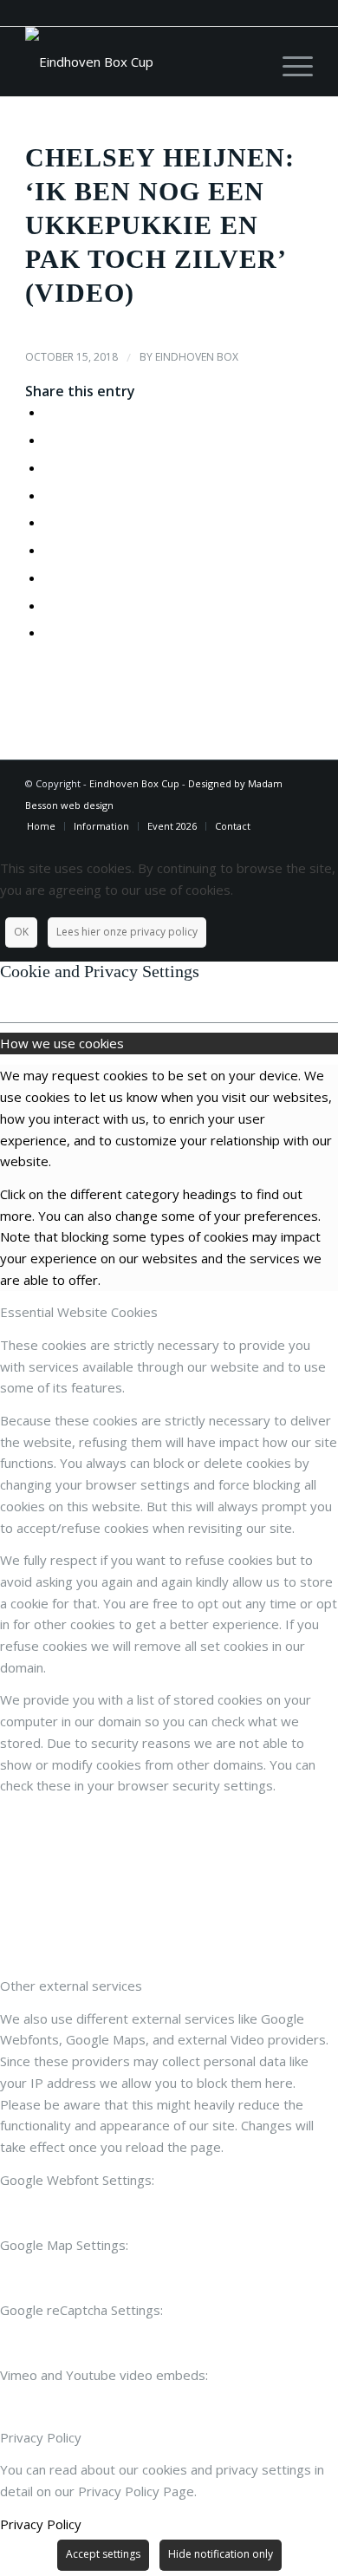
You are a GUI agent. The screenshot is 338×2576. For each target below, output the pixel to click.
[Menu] (289, 62)
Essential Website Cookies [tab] (79, 1312)
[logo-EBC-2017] (140, 62)
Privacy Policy (41, 2524)
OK (21, 932)
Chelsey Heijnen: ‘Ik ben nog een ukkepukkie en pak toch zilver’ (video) (160, 225)
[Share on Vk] (49, 577)
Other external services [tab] (71, 1986)
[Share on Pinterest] (49, 495)
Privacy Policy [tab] (41, 2437)
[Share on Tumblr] (49, 550)
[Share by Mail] (49, 632)
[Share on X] (49, 440)
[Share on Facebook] (49, 412)
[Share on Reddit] (49, 605)
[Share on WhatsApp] (49, 467)
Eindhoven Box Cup (134, 783)
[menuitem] (289, 62)
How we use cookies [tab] (62, 1043)
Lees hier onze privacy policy (127, 932)
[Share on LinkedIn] (49, 522)
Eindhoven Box (197, 357)
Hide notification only (221, 2554)
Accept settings (103, 2554)
